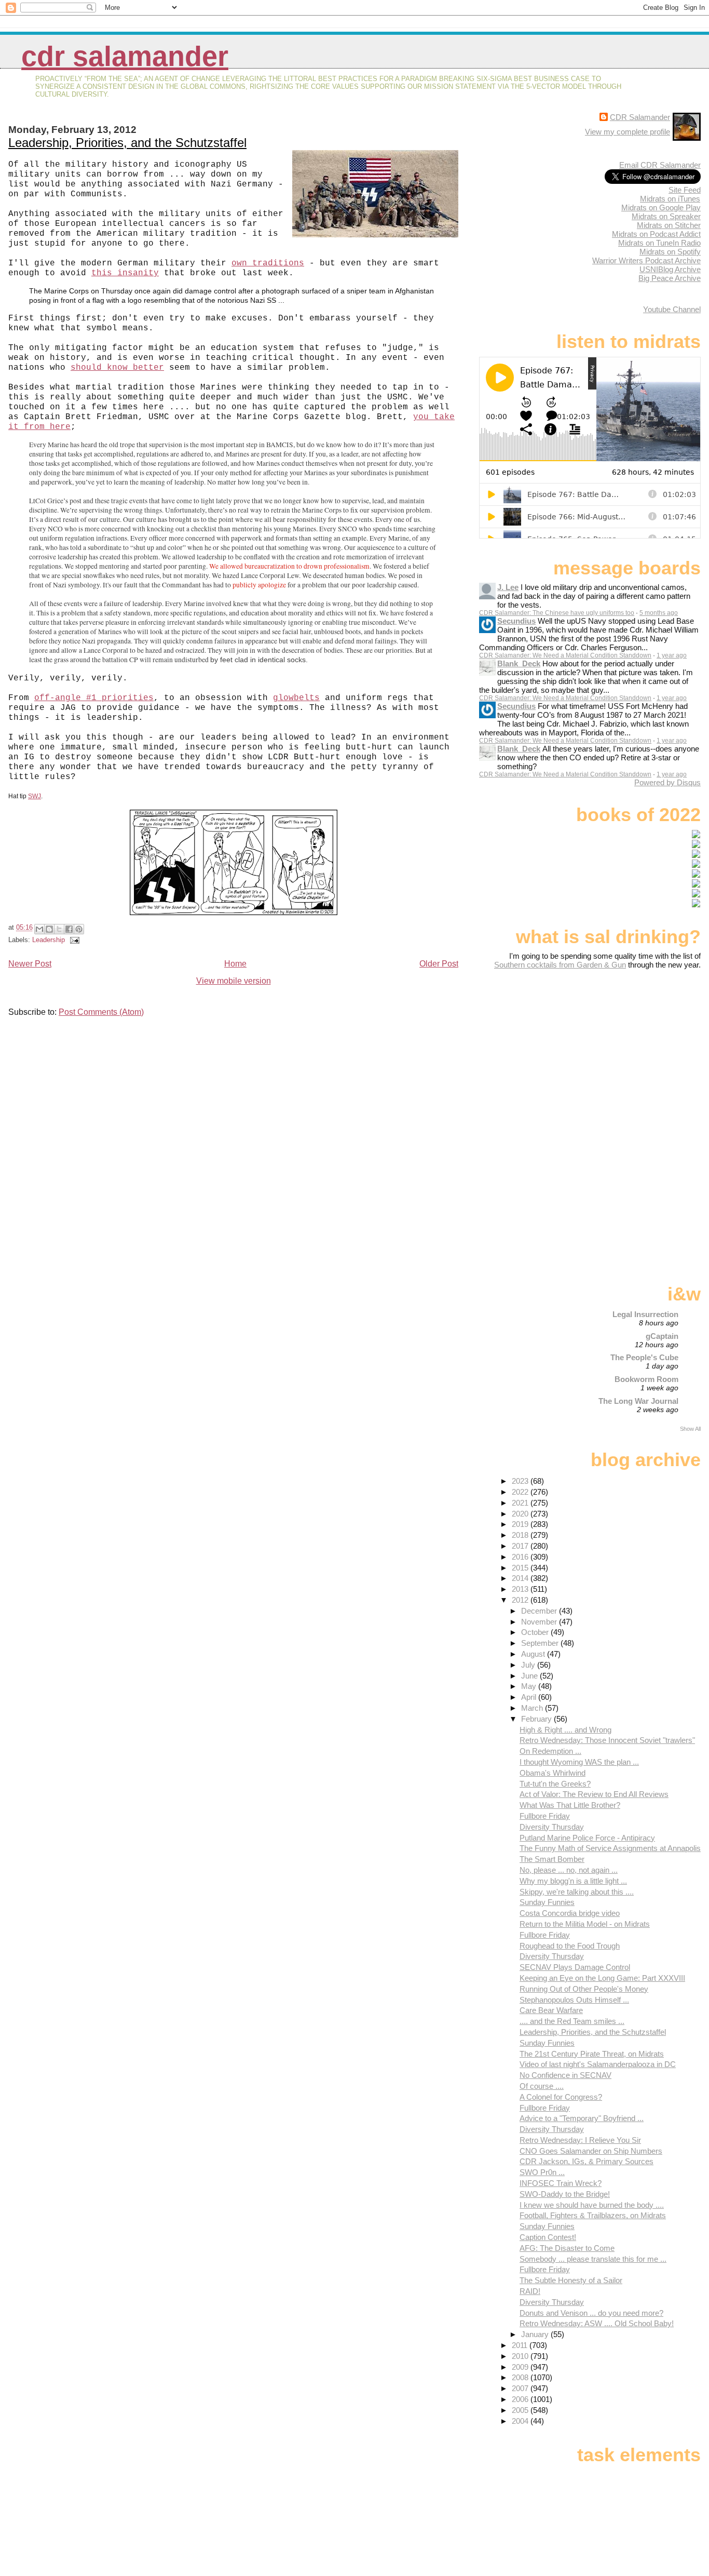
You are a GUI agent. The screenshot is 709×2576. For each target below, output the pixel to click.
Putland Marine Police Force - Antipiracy (587, 1838)
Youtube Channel (672, 309)
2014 (521, 1578)
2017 (521, 1546)
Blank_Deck (519, 663)
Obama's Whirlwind (553, 1773)
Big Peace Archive (670, 278)
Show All (690, 1429)
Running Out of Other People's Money (584, 1989)
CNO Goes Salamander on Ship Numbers (591, 2151)
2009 (521, 2367)
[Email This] (39, 929)
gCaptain (662, 1336)
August (534, 1654)
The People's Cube (644, 1357)
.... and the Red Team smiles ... (572, 2021)
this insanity (125, 273)
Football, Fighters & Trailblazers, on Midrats (593, 2215)
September (541, 1643)
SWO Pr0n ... (542, 2172)
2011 (521, 2345)
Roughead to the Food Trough (570, 1946)
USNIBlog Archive (670, 269)
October (536, 1632)
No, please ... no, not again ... (569, 1870)
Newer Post (30, 964)
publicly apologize (259, 585)
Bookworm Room (646, 1379)
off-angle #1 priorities (94, 698)
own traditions (268, 263)
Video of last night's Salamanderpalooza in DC (598, 2064)
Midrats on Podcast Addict (656, 234)
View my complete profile (628, 132)
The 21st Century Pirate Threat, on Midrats (592, 2054)
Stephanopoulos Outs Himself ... (574, 2000)
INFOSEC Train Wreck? (561, 2183)
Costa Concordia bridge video (570, 1913)
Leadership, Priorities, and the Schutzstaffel (127, 143)
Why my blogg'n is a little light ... (573, 1881)
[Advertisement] (636, 1051)
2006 (521, 2399)
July (529, 1665)
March (533, 1708)
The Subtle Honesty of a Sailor (571, 2280)
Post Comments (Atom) (101, 1012)
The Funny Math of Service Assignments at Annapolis (610, 1848)
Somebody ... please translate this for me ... (593, 2259)
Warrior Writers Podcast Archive (646, 260)
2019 (521, 1524)
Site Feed (685, 190)
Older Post (439, 964)
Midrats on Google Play (661, 207)
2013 (521, 1589)
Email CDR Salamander (660, 165)
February (537, 1719)
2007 (521, 2388)
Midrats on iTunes (670, 199)
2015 (521, 1568)
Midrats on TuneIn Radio (659, 243)
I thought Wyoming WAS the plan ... (579, 1762)
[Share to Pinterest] (79, 929)
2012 (521, 1600)
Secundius (516, 621)
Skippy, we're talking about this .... (577, 1892)
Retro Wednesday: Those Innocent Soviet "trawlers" (607, 1740)
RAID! (530, 2291)
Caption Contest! (548, 2237)
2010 (521, 2356)
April (530, 1697)
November (540, 1622)
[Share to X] (59, 929)
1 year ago (672, 655)
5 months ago (659, 613)
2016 (521, 1557)
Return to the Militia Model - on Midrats (585, 1924)
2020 (521, 1514)
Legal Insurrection (645, 1314)
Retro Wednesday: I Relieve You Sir (580, 2140)
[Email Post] (73, 940)
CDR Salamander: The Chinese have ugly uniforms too (557, 613)
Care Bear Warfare (551, 2010)
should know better (117, 368)
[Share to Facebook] (69, 929)
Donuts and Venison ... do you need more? (591, 2313)
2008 (521, 2377)
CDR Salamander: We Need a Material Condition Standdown (565, 655)
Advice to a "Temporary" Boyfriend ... (582, 2118)
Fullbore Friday (545, 1816)
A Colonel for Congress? (561, 2097)
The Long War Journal (638, 1401)
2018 (521, 1535)
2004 (521, 2421)
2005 (521, 2410)
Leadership (49, 940)
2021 (521, 1503)
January (536, 2334)
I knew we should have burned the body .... (592, 2205)
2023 (521, 1481)
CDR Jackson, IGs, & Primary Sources (587, 2161)
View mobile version (234, 981)
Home (235, 964)
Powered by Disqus (667, 782)
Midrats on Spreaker (666, 216)
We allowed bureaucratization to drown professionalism (289, 566)
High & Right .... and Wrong (565, 1730)
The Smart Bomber (552, 1859)
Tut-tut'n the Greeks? (555, 1784)
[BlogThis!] (49, 929)
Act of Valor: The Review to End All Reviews (594, 1794)
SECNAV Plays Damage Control (575, 1967)
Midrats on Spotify (670, 252)
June (530, 1676)
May (530, 1686)
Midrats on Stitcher (669, 225)
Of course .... (542, 2086)
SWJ (35, 796)
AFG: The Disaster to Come (567, 2248)
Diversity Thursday (552, 1827)
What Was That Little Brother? (570, 1805)
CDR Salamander (125, 56)
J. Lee (508, 587)
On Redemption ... (550, 1751)
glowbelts (296, 698)
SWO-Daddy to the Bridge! (565, 2194)
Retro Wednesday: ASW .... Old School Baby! (597, 2323)
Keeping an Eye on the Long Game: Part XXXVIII (602, 1978)
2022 (521, 1492)
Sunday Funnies (547, 1902)
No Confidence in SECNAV (565, 2075)
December (540, 1611)
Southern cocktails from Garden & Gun (560, 965)
